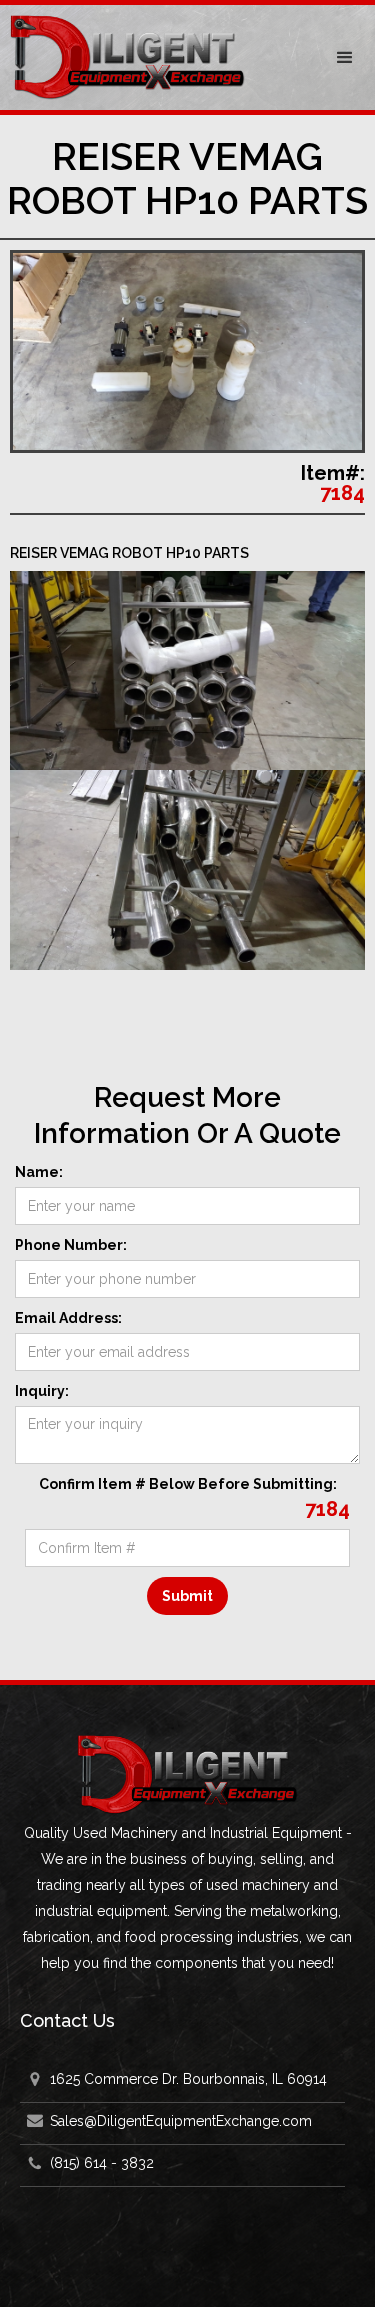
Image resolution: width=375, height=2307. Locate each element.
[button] (345, 58)
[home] (157, 57)
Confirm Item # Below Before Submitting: (188, 1484)
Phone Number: (71, 1245)
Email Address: (68, 1318)
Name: (39, 1172)
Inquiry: (42, 1391)
